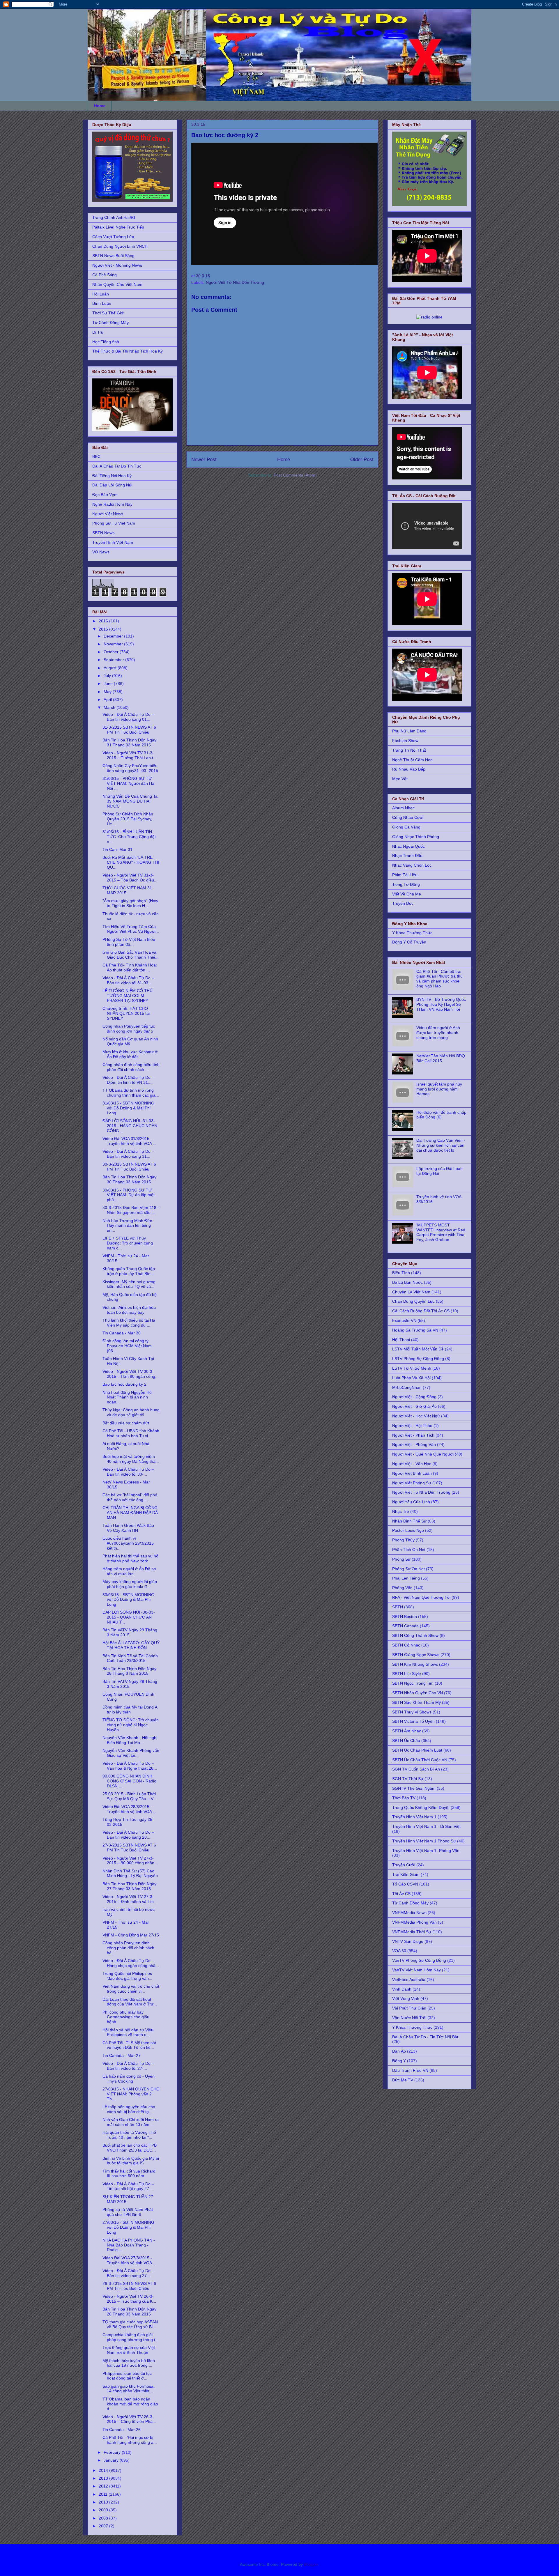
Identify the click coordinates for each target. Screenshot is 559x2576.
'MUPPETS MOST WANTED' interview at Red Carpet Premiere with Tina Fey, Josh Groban (441, 1232)
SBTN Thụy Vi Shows (412, 1712)
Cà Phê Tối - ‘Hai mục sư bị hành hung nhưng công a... (130, 2440)
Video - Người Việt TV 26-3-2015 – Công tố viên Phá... (129, 2419)
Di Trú (98, 332)
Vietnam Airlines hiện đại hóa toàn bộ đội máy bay (129, 1310)
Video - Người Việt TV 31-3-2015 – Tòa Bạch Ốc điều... (130, 878)
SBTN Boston (405, 1617)
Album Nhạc (403, 808)
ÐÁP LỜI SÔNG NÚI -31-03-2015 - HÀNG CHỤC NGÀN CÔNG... (130, 1126)
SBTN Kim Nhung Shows (415, 1664)
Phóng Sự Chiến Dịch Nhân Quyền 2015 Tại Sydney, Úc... (128, 819)
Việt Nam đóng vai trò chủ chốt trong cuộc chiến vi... (131, 1989)
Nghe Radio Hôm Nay (112, 504)
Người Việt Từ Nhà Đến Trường (235, 282)
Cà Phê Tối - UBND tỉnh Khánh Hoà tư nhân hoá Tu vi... (131, 1433)
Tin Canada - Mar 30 (122, 1333)
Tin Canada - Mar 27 (122, 2056)
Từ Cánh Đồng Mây (110, 323)
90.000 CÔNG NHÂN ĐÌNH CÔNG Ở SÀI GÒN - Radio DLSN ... (129, 1781)
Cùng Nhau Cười (408, 817)
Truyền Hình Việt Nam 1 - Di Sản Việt (426, 1826)
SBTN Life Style (407, 1674)
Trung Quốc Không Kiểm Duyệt (421, 1807)
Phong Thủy (403, 1540)
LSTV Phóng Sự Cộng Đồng (418, 1359)
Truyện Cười (404, 1865)
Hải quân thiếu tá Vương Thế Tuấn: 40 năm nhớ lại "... (129, 2135)
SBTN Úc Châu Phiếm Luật (417, 1750)
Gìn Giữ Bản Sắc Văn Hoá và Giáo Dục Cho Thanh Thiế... (131, 955)
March (110, 707)
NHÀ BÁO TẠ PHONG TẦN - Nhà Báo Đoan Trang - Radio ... (129, 2245)
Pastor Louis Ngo (408, 1530)
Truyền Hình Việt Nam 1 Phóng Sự (424, 1841)
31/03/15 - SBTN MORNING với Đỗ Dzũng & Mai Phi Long (128, 1108)
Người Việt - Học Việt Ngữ (416, 1416)
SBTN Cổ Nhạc (406, 1645)
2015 (104, 629)
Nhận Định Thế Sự (409, 1521)
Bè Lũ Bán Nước (407, 1282)
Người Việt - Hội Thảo (412, 1426)
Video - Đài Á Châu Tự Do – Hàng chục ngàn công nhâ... (131, 1963)
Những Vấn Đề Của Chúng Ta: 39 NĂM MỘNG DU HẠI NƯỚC (131, 801)
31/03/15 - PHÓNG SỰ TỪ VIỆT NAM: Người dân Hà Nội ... (128, 783)
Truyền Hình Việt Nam (113, 542)
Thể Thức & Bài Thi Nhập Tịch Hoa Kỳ (128, 351)
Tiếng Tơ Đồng (406, 884)
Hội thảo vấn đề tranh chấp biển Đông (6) (441, 1115)
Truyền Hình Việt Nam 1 (414, 1817)
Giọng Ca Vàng (406, 827)
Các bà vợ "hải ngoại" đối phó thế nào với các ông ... (130, 1497)
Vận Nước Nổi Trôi (409, 2018)
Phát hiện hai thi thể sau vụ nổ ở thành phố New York (130, 1558)
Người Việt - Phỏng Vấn (414, 1444)
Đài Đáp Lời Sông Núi (112, 485)
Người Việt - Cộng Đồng (414, 1397)
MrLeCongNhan (407, 1387)
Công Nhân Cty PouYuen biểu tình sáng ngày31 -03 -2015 (130, 768)
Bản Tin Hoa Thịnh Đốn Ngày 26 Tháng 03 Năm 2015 (129, 2312)
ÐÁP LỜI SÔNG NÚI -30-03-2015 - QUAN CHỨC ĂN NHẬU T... (129, 1617)
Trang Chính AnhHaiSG (114, 217)
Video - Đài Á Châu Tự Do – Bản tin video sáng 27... (128, 2273)
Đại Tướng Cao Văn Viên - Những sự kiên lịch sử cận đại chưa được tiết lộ (441, 1145)
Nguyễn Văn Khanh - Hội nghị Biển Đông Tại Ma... (130, 1740)
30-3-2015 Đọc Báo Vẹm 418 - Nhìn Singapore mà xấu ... (131, 1210)
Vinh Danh (402, 1989)
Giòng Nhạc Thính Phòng (416, 837)
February (113, 2452)
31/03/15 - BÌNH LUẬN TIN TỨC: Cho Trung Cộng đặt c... (129, 837)
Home (100, 106)
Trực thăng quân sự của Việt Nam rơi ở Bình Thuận (129, 2350)
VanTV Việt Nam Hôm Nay (416, 1970)
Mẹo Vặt (400, 779)
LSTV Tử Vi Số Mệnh (412, 1368)
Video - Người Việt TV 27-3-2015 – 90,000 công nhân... (130, 1861)
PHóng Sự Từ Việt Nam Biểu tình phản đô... (129, 942)
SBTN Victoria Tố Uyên (413, 1721)
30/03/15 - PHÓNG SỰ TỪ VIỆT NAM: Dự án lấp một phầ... (129, 1195)
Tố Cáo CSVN (405, 1884)
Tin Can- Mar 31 (117, 849)
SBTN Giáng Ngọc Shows (416, 1655)
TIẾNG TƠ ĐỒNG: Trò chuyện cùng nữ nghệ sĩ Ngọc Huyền (131, 1725)
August (111, 668)
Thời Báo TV (404, 1798)
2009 (104, 2510)
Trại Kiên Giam (406, 1874)
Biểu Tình (401, 1273)
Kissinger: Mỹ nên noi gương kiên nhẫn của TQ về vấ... (129, 1284)
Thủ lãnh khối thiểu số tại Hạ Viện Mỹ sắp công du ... (129, 1323)
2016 (104, 621)
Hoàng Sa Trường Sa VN (415, 1330)
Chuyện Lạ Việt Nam (411, 1292)
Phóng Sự (401, 1559)
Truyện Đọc (403, 903)
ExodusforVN (404, 1320)
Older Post (362, 460)
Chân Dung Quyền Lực (413, 1301)
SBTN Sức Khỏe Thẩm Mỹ (416, 1702)
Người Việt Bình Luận (412, 1473)
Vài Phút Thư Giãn (409, 2008)
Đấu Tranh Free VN (410, 2070)
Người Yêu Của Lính (411, 1502)
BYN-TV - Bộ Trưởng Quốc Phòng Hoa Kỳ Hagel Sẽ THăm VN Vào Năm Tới (441, 1004)
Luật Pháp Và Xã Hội (411, 1378)
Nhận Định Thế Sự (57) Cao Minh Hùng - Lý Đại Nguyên (130, 1873)
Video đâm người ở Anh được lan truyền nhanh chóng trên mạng (438, 1033)
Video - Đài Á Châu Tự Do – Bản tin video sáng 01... (128, 717)
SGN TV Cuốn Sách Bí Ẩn (416, 1769)
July (108, 676)
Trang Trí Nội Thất (409, 750)
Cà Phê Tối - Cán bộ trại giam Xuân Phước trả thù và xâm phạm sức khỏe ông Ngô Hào (439, 979)
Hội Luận (101, 294)
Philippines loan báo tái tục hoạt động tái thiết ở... (127, 2376)
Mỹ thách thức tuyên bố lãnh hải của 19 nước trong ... (129, 2363)
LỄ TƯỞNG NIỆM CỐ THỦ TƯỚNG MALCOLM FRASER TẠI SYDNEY (128, 996)
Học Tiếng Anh (106, 342)
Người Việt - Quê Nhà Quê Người (423, 1454)
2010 (104, 2502)
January (112, 2460)
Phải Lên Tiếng (406, 1578)
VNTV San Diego (408, 1941)
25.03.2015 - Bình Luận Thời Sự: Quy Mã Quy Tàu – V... (130, 1796)
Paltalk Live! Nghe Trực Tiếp (118, 227)
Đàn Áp (399, 2051)
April (108, 700)
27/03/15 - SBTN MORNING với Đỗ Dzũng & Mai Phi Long (128, 2227)
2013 (104, 2478)
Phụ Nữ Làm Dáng (409, 731)
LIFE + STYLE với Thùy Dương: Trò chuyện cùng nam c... (128, 1243)
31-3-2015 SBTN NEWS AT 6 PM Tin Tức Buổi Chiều (129, 730)
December (114, 636)
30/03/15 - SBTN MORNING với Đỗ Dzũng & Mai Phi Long (128, 1600)
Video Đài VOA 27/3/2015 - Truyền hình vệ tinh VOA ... (129, 2260)
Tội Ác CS (401, 1894)
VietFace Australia (409, 1980)
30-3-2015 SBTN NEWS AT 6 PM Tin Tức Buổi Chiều (129, 1167)
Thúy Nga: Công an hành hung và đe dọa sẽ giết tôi (131, 1412)
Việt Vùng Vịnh (406, 1998)
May (108, 692)
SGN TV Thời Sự (408, 1779)
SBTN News (103, 533)
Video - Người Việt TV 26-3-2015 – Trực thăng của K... (129, 2299)
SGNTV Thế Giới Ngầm (414, 1788)
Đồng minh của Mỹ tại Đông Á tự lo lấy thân (130, 1710)
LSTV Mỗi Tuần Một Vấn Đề (418, 1349)
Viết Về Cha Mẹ (407, 894)
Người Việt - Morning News (117, 265)
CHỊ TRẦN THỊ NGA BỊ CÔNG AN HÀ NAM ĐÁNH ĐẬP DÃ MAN (130, 1513)
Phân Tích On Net (409, 1550)
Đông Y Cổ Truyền (409, 942)
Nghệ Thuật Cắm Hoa (412, 760)
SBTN (398, 1607)
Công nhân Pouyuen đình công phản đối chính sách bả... (128, 1948)
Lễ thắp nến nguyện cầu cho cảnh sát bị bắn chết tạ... (129, 2109)
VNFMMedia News (409, 1913)
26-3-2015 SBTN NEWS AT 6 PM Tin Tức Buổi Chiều (129, 2286)
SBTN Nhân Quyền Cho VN (418, 1693)
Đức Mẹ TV (403, 2080)
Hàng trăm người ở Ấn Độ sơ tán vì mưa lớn (129, 1571)
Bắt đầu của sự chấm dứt (126, 1423)
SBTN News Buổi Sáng (113, 256)
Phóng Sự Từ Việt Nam (114, 523)
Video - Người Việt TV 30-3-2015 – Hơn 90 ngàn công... (131, 1374)
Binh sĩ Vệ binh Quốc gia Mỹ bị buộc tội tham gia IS (131, 2161)
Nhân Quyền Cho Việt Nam (117, 284)
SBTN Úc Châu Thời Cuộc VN (420, 1760)
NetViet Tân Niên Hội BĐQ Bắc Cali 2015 (441, 1058)
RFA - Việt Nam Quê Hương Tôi (421, 1597)
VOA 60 (399, 1951)
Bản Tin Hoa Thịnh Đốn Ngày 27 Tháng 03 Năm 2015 (129, 1886)
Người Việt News (108, 514)
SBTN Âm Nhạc (407, 1731)
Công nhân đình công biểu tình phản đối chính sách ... (131, 1067)
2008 (104, 2518)
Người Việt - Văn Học (412, 1464)
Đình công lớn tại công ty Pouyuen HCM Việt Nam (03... (127, 1346)
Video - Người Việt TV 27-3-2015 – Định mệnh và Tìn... (130, 1899)
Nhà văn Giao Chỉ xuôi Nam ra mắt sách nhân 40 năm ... (131, 2122)
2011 (104, 2494)
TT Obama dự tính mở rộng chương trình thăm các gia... (131, 1093)
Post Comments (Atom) (295, 475)
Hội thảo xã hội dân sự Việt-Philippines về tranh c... (128, 2032)
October (112, 652)
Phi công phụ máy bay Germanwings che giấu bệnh (126, 2017)
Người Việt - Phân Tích (413, 1435)
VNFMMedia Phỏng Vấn (414, 1922)
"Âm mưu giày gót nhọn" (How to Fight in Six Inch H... (130, 903)
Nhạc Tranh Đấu (407, 856)
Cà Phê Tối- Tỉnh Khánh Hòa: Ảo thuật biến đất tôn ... (130, 967)
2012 (104, 2486)
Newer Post (204, 460)
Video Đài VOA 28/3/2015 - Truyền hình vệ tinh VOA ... (129, 1809)
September (114, 660)
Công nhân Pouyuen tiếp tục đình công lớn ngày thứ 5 (129, 1029)
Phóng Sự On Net (408, 1569)
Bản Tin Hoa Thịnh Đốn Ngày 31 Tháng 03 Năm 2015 (129, 742)
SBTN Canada (405, 1626)
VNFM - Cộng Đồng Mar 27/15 (131, 1935)
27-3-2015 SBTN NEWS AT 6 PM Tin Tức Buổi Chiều (129, 1848)
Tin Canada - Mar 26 (122, 2430)
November (114, 644)
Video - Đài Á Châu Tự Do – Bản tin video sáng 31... (128, 1154)
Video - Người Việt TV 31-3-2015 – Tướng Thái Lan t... (130, 755)
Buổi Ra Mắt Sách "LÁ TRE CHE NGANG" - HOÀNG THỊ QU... (131, 862)
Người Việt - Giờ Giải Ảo (414, 1406)
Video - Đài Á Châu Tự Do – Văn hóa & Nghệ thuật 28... (130, 1766)
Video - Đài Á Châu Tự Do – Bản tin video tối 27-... (128, 2066)
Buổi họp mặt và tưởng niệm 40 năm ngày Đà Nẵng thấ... (131, 1459)
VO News (101, 552)
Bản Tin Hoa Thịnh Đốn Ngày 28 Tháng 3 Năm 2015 (129, 1671)
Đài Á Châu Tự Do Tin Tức (117, 466)
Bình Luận (102, 303)
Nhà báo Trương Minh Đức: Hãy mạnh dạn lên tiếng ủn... (128, 1226)
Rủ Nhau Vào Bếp (409, 769)
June (109, 684)
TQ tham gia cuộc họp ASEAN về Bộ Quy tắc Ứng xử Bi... (130, 2324)
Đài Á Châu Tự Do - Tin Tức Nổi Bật (425, 2037)
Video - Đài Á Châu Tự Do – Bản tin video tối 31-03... (128, 980)
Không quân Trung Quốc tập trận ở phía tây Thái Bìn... (129, 1271)
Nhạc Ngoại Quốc (408, 846)
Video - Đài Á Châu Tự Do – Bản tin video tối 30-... (128, 1472)
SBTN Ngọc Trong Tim (413, 1683)
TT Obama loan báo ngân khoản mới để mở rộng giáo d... (130, 2404)
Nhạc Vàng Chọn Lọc (412, 865)
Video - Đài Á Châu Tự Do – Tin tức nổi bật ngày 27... (128, 2186)
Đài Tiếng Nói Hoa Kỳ (112, 476)
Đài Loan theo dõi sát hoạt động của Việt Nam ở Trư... (130, 2002)
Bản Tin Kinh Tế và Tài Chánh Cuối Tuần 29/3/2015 (130, 1658)
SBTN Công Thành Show (415, 1635)
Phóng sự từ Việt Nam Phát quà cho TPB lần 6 (128, 2212)
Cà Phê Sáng (105, 275)
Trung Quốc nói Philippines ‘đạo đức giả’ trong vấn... (127, 1976)
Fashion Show (405, 741)
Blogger (311, 2564)
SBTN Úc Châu (406, 1741)
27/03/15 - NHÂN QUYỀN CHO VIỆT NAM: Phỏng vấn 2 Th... (131, 2094)
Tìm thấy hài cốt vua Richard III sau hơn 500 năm (129, 2174)
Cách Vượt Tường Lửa (113, 237)
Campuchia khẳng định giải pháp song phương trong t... (131, 2337)
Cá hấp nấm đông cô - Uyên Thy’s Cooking (129, 2079)
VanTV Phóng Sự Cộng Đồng (419, 1960)
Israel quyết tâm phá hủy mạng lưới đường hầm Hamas (439, 1089)
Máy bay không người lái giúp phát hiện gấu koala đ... (130, 1584)
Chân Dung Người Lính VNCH (120, 246)
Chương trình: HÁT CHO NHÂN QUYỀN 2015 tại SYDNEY (126, 1013)
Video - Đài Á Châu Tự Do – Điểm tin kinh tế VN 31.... (128, 1080)
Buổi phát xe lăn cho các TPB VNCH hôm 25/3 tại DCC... (130, 2148)
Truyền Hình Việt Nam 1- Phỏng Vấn (426, 1851)
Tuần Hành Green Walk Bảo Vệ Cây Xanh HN (128, 1528)
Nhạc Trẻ (401, 1511)
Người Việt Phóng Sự (412, 1483)
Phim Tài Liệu (405, 875)
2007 (104, 2526)
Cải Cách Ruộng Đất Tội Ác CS (421, 1311)
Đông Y (399, 2061)
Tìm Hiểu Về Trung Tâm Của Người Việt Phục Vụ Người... (131, 929)
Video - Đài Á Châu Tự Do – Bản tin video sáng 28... (128, 1835)
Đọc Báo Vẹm (105, 495)
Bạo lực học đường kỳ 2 (124, 1384)
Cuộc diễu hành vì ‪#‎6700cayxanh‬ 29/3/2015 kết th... (128, 1543)
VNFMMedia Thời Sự (412, 1932)
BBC (96, 456)
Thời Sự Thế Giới (108, 313)
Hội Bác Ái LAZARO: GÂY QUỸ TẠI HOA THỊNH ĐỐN (131, 1645)
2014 (104, 2470)
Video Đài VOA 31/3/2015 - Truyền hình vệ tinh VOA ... (129, 1141)
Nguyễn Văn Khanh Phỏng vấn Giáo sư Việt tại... (131, 1753)
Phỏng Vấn (402, 1588)
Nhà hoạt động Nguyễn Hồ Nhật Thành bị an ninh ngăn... (127, 1397)
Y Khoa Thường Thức (412, 933)
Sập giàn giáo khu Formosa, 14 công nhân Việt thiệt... (129, 2389)
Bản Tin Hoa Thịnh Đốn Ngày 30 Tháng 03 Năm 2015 (129, 1179)
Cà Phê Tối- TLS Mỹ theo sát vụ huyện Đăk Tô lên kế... (129, 2045)
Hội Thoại (401, 1340)
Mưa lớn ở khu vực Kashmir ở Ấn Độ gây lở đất (130, 1054)
